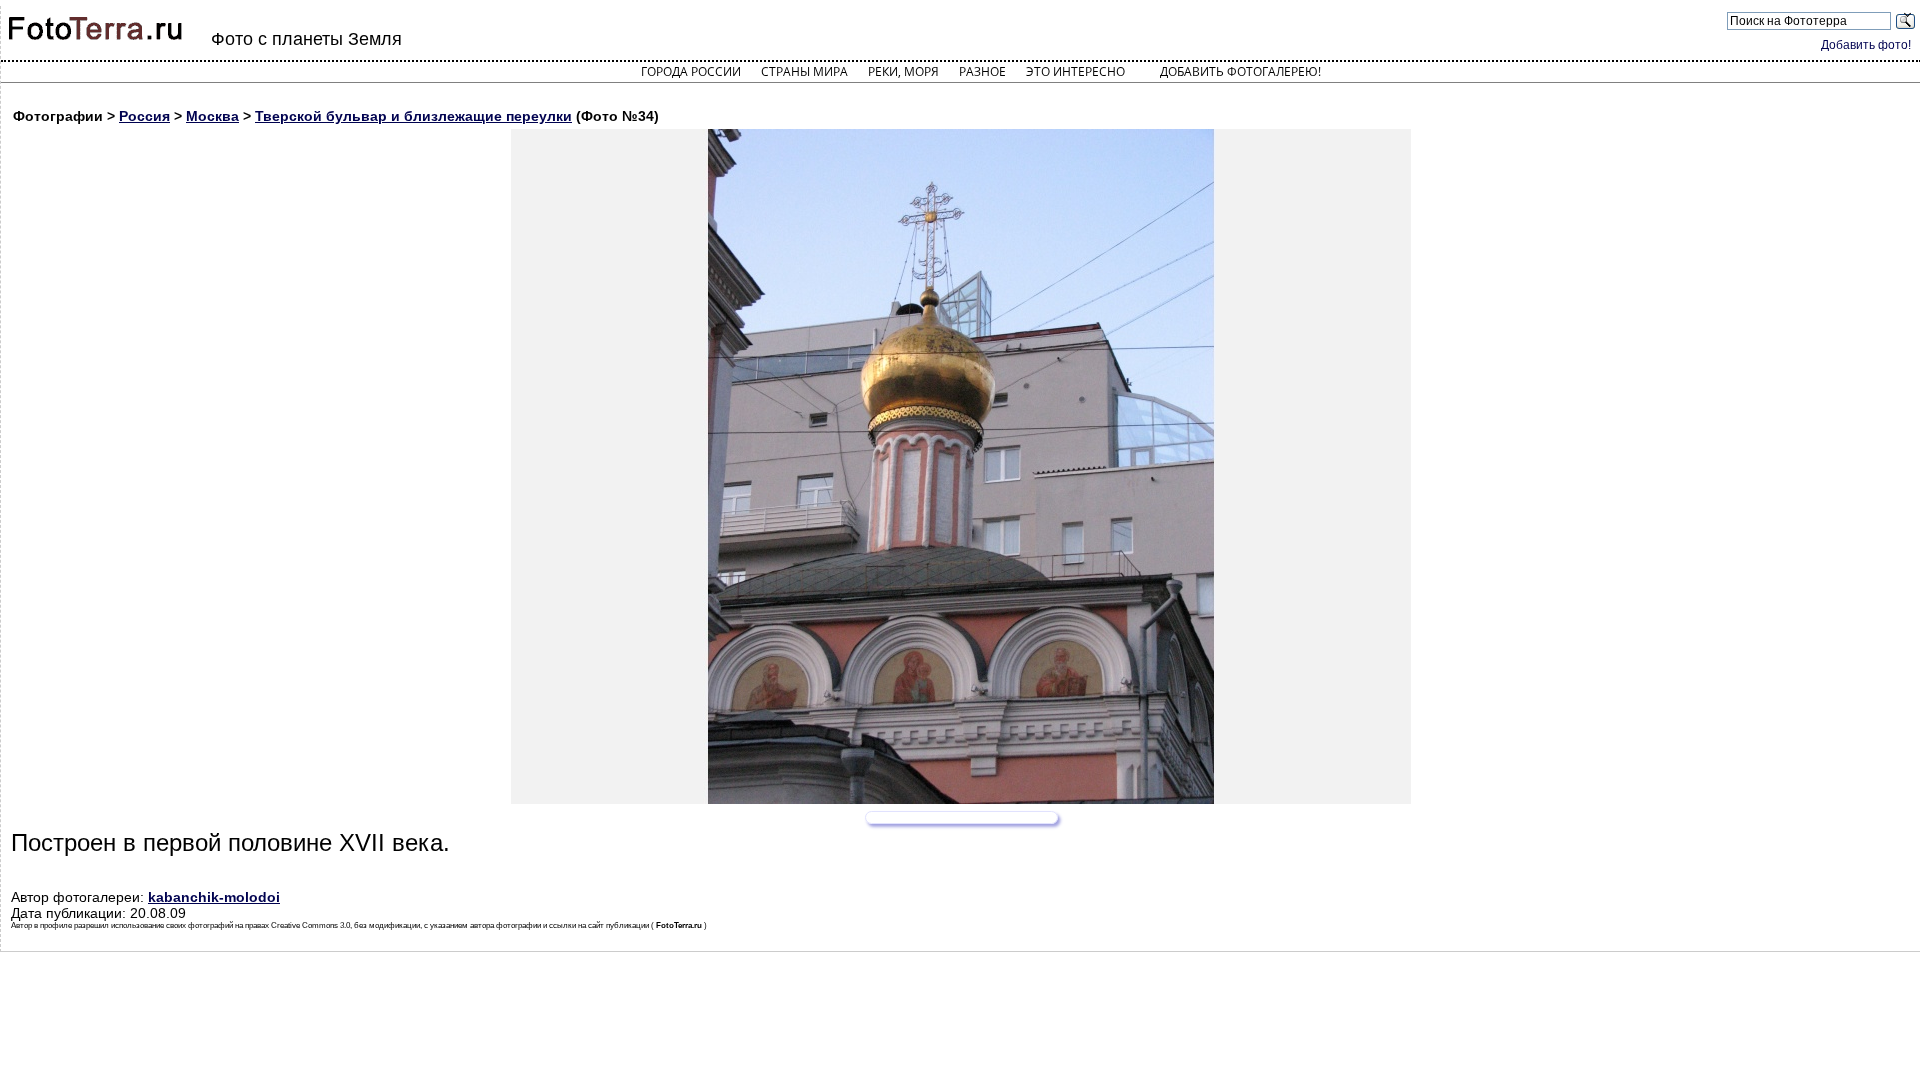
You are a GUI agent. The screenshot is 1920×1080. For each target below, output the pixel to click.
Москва (212, 116)
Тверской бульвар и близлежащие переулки (413, 116)
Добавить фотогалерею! (1240, 71)
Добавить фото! (1866, 45)
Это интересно (1075, 71)
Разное (982, 71)
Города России (691, 71)
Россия (144, 116)
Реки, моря (903, 71)
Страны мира (804, 71)
